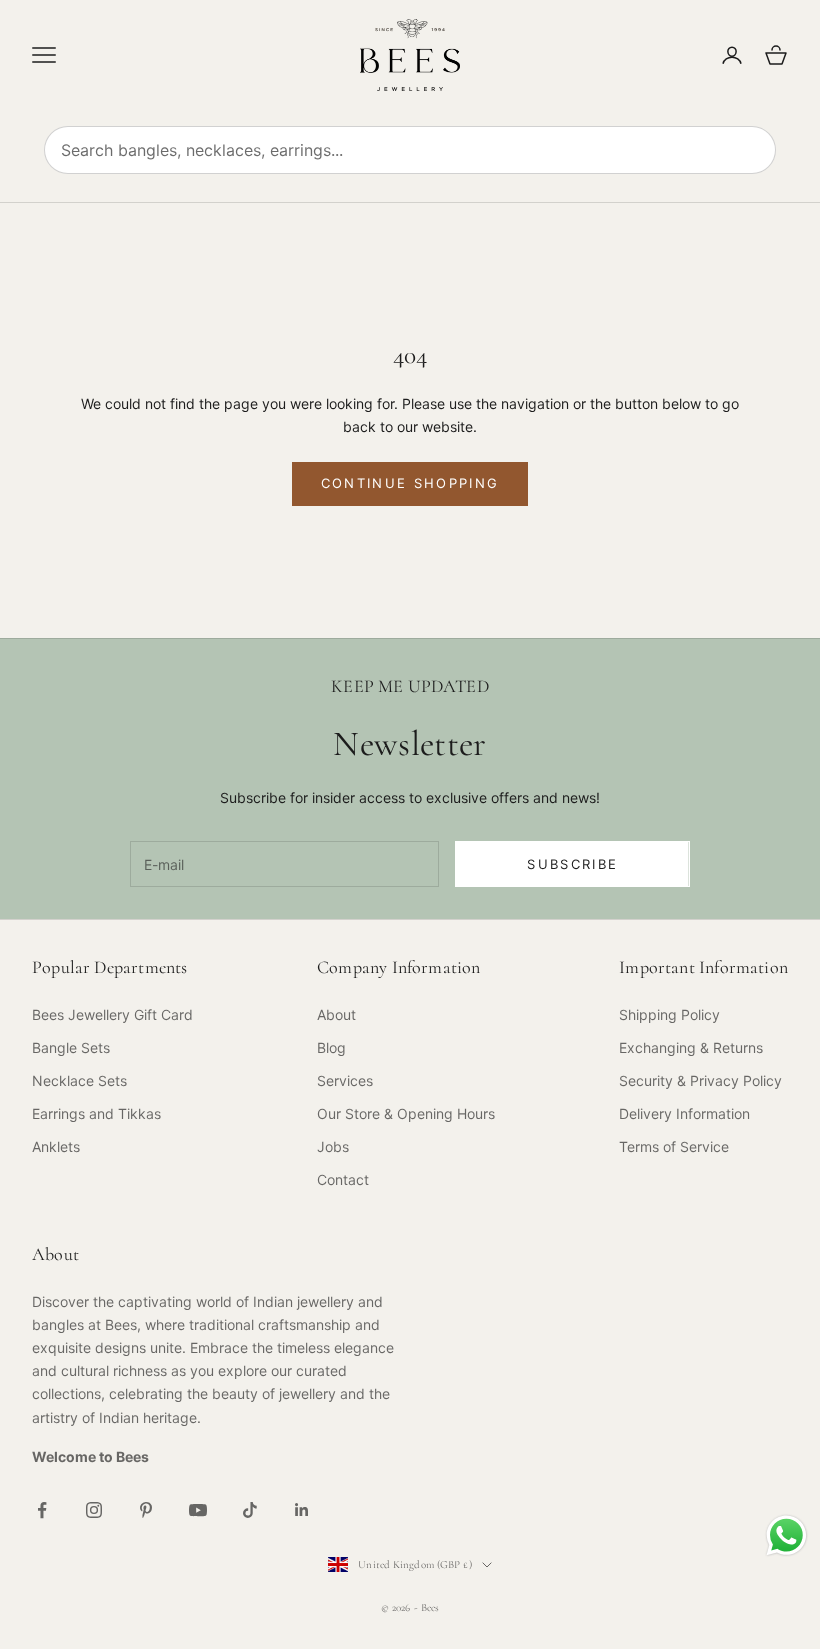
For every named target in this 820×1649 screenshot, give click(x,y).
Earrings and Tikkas (96, 1113)
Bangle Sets (71, 1047)
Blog (331, 1047)
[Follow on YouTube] (198, 1510)
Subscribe (572, 864)
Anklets (56, 1146)
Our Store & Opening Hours (406, 1113)
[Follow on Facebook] (42, 1510)
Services (345, 1080)
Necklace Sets (79, 1080)
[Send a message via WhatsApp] (786, 1535)
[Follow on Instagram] (94, 1510)
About (336, 1014)
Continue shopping (410, 483)
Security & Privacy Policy (700, 1080)
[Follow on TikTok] (250, 1510)
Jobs (333, 1146)
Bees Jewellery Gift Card (112, 1014)
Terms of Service (674, 1146)
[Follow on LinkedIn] (302, 1510)
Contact (343, 1179)
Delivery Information (684, 1113)
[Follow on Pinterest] (146, 1510)
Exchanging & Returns (691, 1047)
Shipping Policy (669, 1014)
